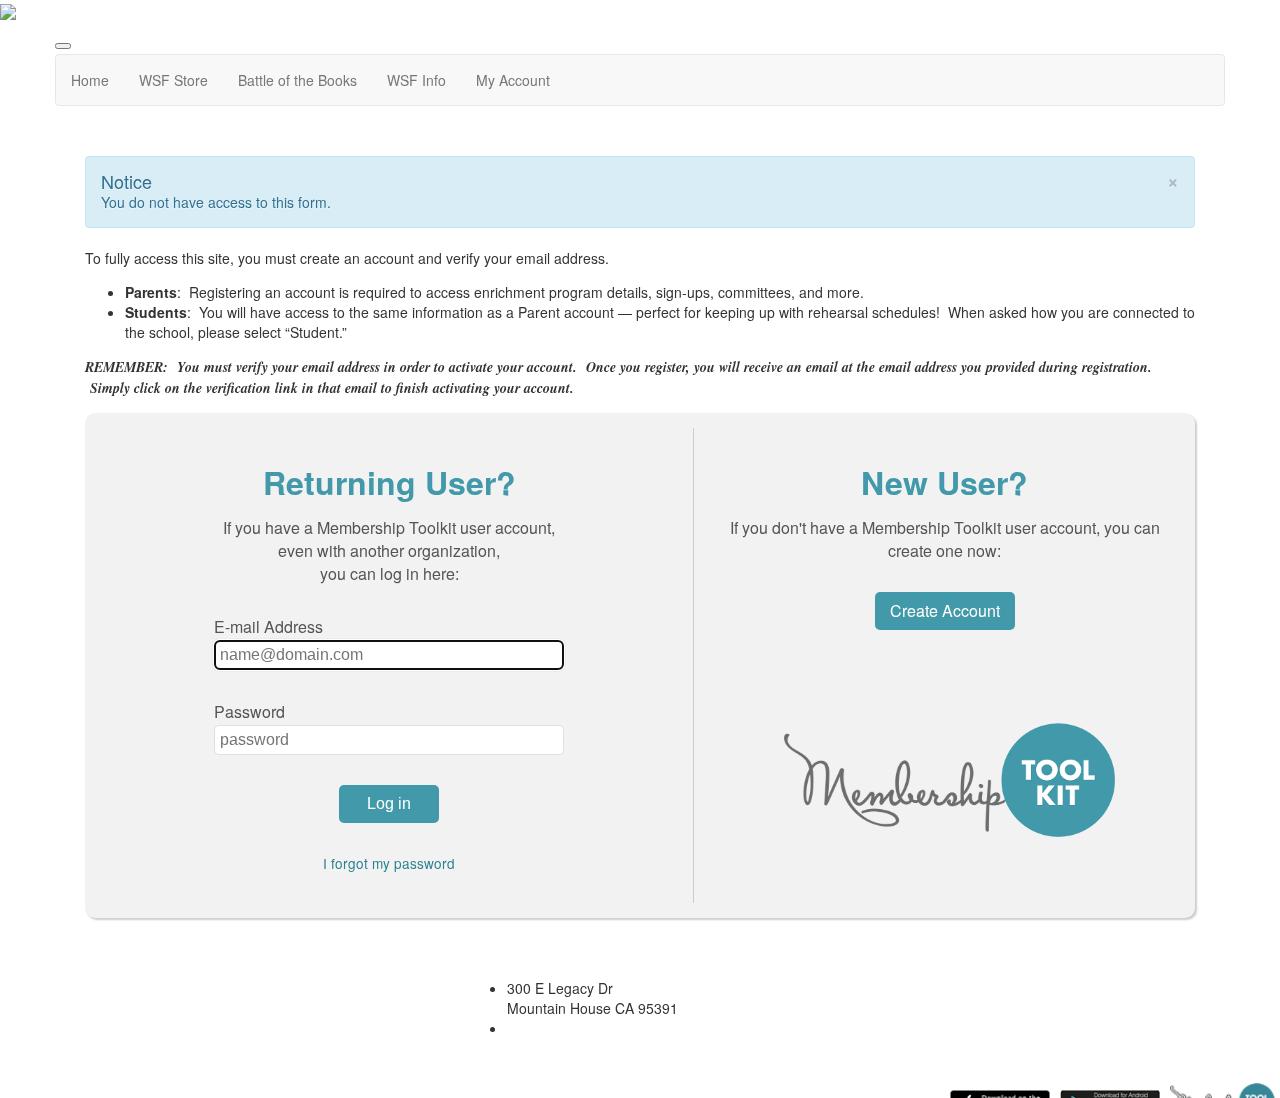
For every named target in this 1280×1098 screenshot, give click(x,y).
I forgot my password (389, 863)
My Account (513, 80)
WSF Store (173, 80)
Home (90, 80)
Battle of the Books (297, 80)
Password (249, 711)
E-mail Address (268, 626)
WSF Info (416, 80)
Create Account (945, 610)
